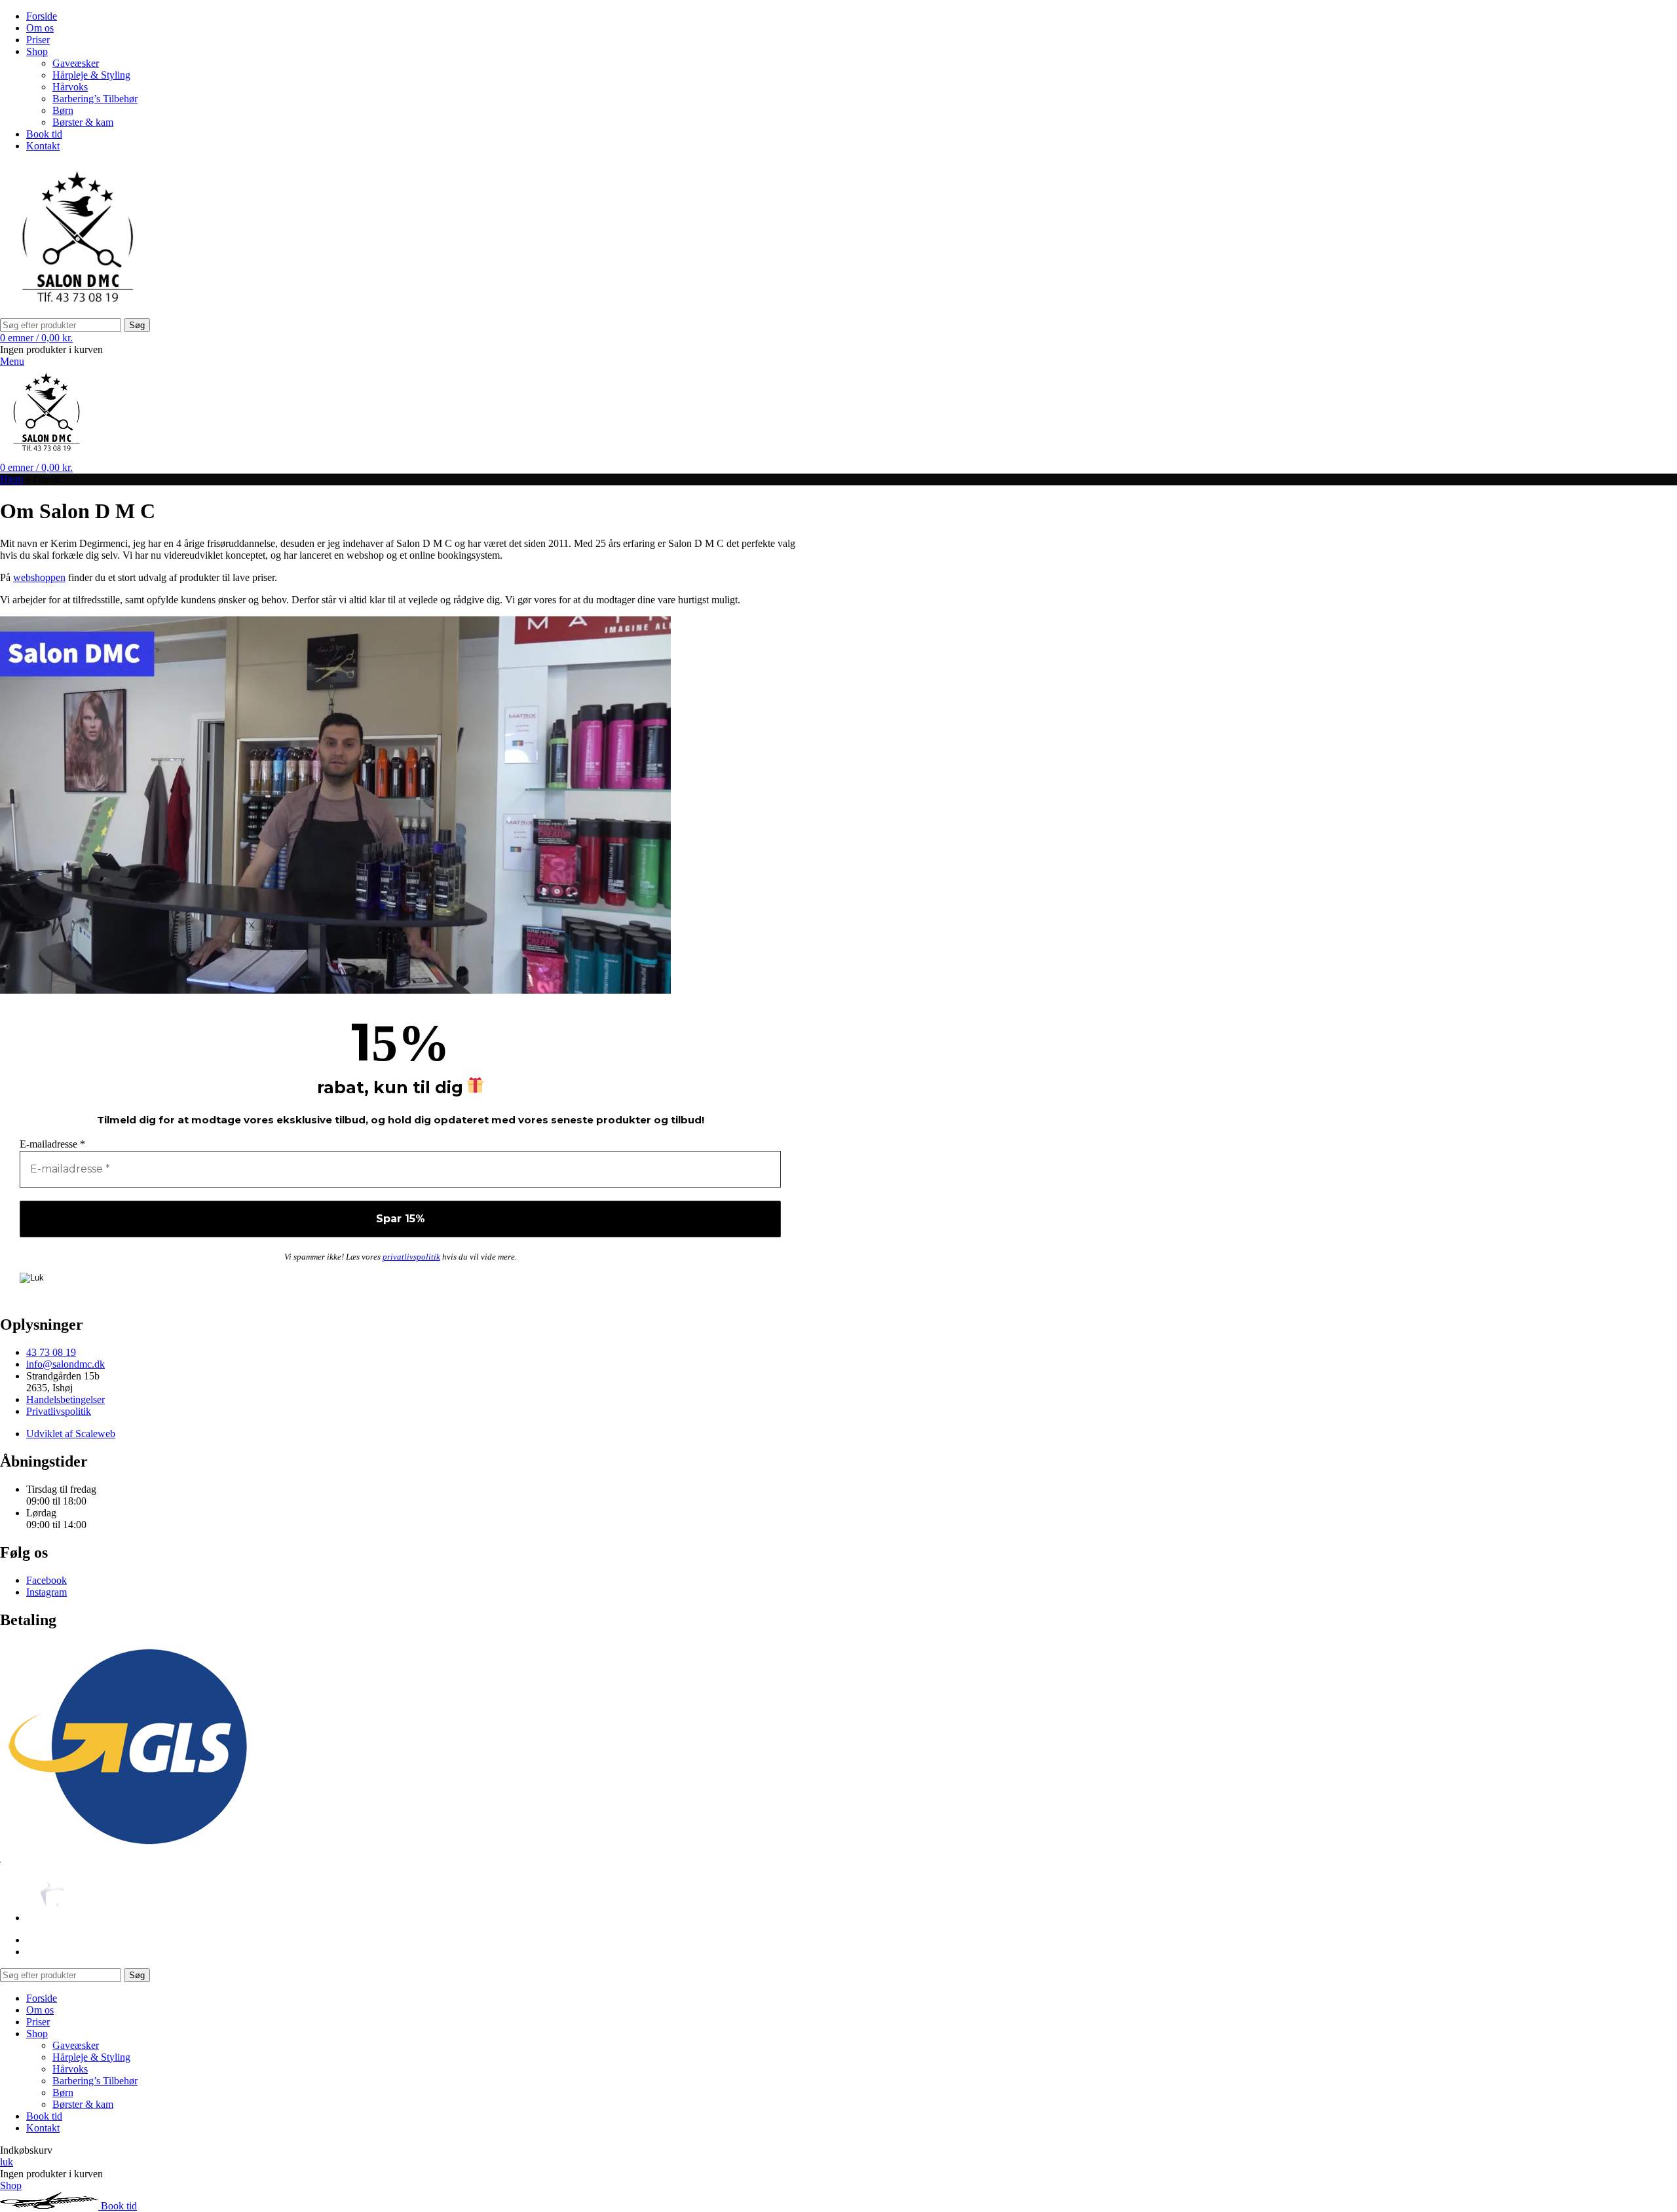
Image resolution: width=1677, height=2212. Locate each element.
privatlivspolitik (411, 1257)
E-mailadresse (52, 1144)
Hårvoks (70, 87)
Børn (63, 110)
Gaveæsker (76, 63)
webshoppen (39, 577)
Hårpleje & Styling (91, 75)
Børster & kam (83, 122)
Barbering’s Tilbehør (95, 99)
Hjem (11, 479)
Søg (137, 325)
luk (7, 2162)
